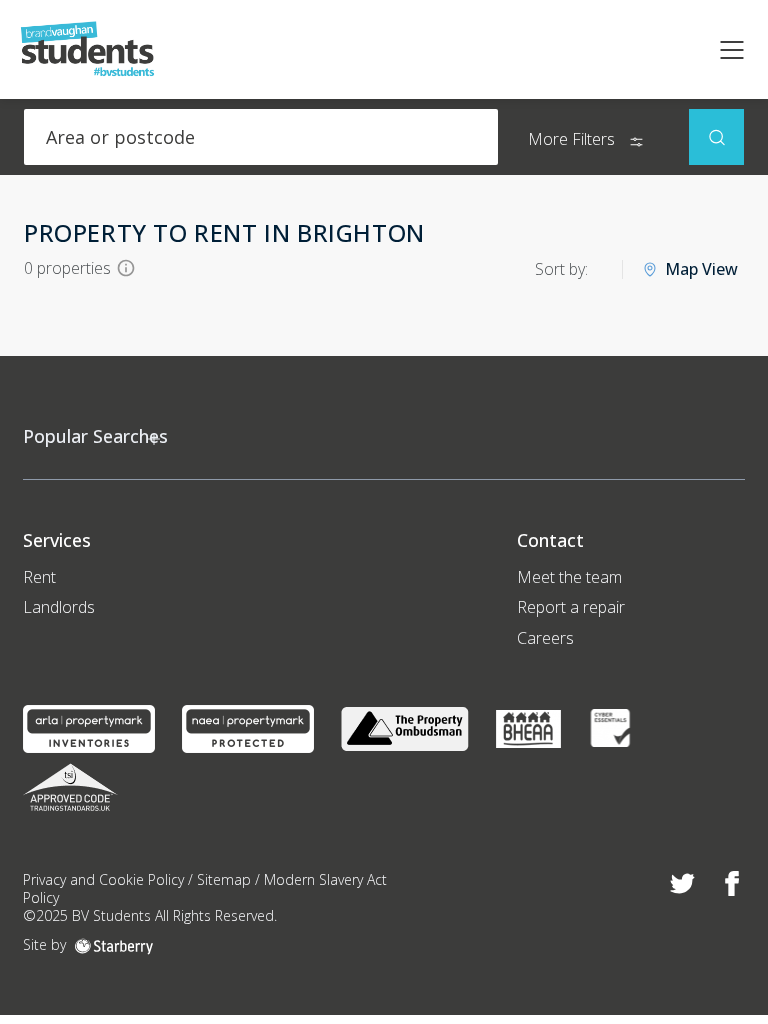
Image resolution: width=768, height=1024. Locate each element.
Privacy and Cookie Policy (103, 879)
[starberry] (114, 944)
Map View (701, 269)
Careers (545, 638)
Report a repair (571, 607)
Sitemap (224, 879)
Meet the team (569, 577)
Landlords (59, 607)
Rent (39, 577)
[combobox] (261, 137)
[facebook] (732, 884)
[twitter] (682, 884)
